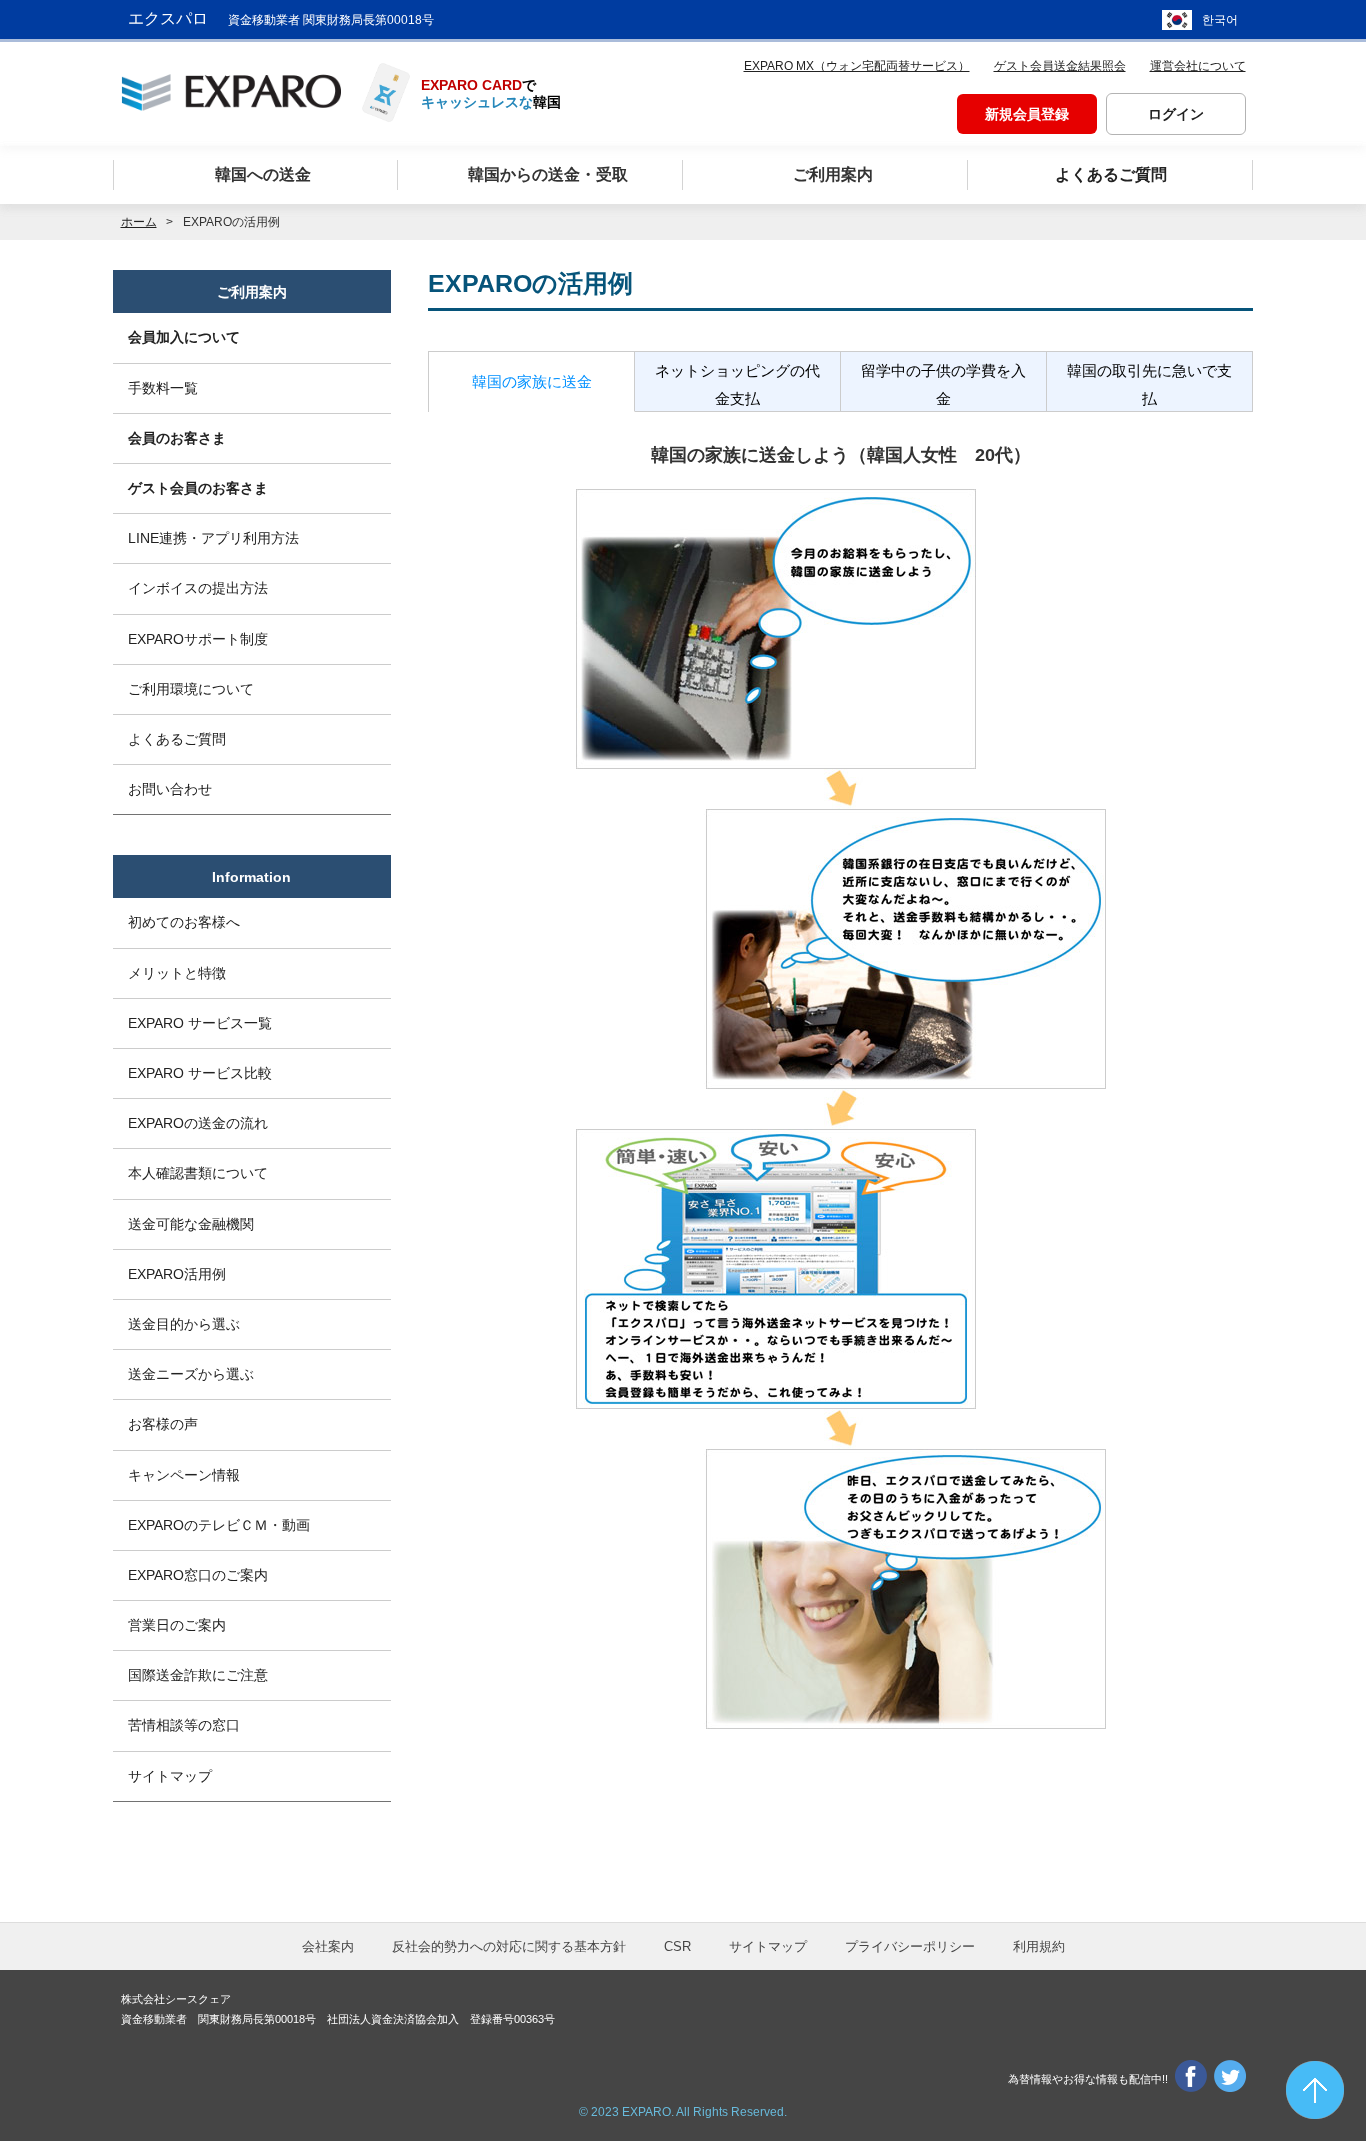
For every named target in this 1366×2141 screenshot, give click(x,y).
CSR (677, 1946)
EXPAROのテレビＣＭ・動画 (219, 1525)
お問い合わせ (170, 789)
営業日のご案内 (177, 1625)
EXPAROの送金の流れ (198, 1123)
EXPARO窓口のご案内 (198, 1575)
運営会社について (1198, 66)
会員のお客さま (177, 438)
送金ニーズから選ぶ (191, 1374)
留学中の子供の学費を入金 (943, 384)
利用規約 (1039, 1946)
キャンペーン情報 (184, 1475)
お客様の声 (163, 1424)
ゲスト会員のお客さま (198, 488)
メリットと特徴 (177, 973)
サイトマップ (170, 1776)
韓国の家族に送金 (532, 381)
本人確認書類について (198, 1173)
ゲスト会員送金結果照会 (1060, 66)
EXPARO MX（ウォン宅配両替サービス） (857, 66)
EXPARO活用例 (177, 1274)
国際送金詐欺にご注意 (198, 1675)
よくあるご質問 (177, 739)
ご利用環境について (191, 689)
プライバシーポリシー (910, 1946)
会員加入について (184, 337)
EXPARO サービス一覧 (200, 1023)
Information (251, 877)
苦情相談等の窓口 (184, 1725)
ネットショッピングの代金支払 (737, 384)
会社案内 (328, 1946)
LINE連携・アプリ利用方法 (213, 538)
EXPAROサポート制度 (198, 639)
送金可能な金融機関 (191, 1224)
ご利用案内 (252, 292)
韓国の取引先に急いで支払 (1149, 384)
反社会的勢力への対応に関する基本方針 (509, 1946)
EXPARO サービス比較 (200, 1073)
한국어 (1220, 20)
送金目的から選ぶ (184, 1324)
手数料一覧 (163, 388)
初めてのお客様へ (184, 922)
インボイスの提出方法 (198, 588)
